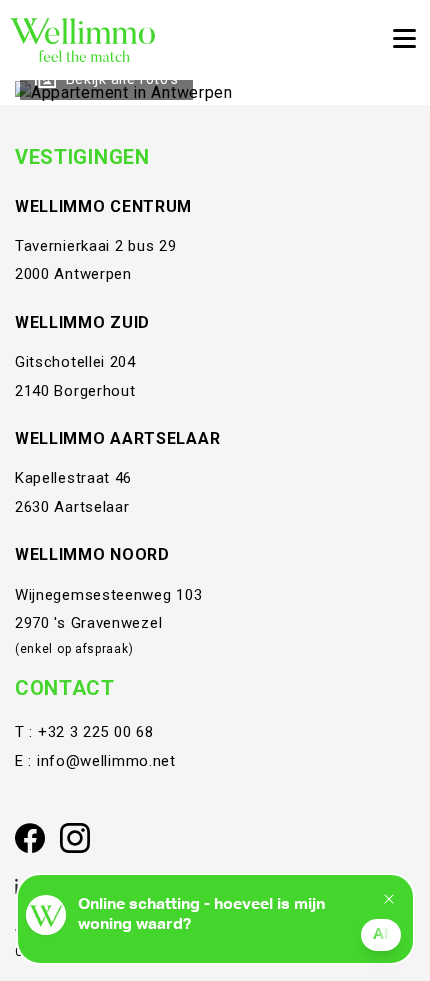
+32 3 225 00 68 (96, 732)
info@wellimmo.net (106, 761)
